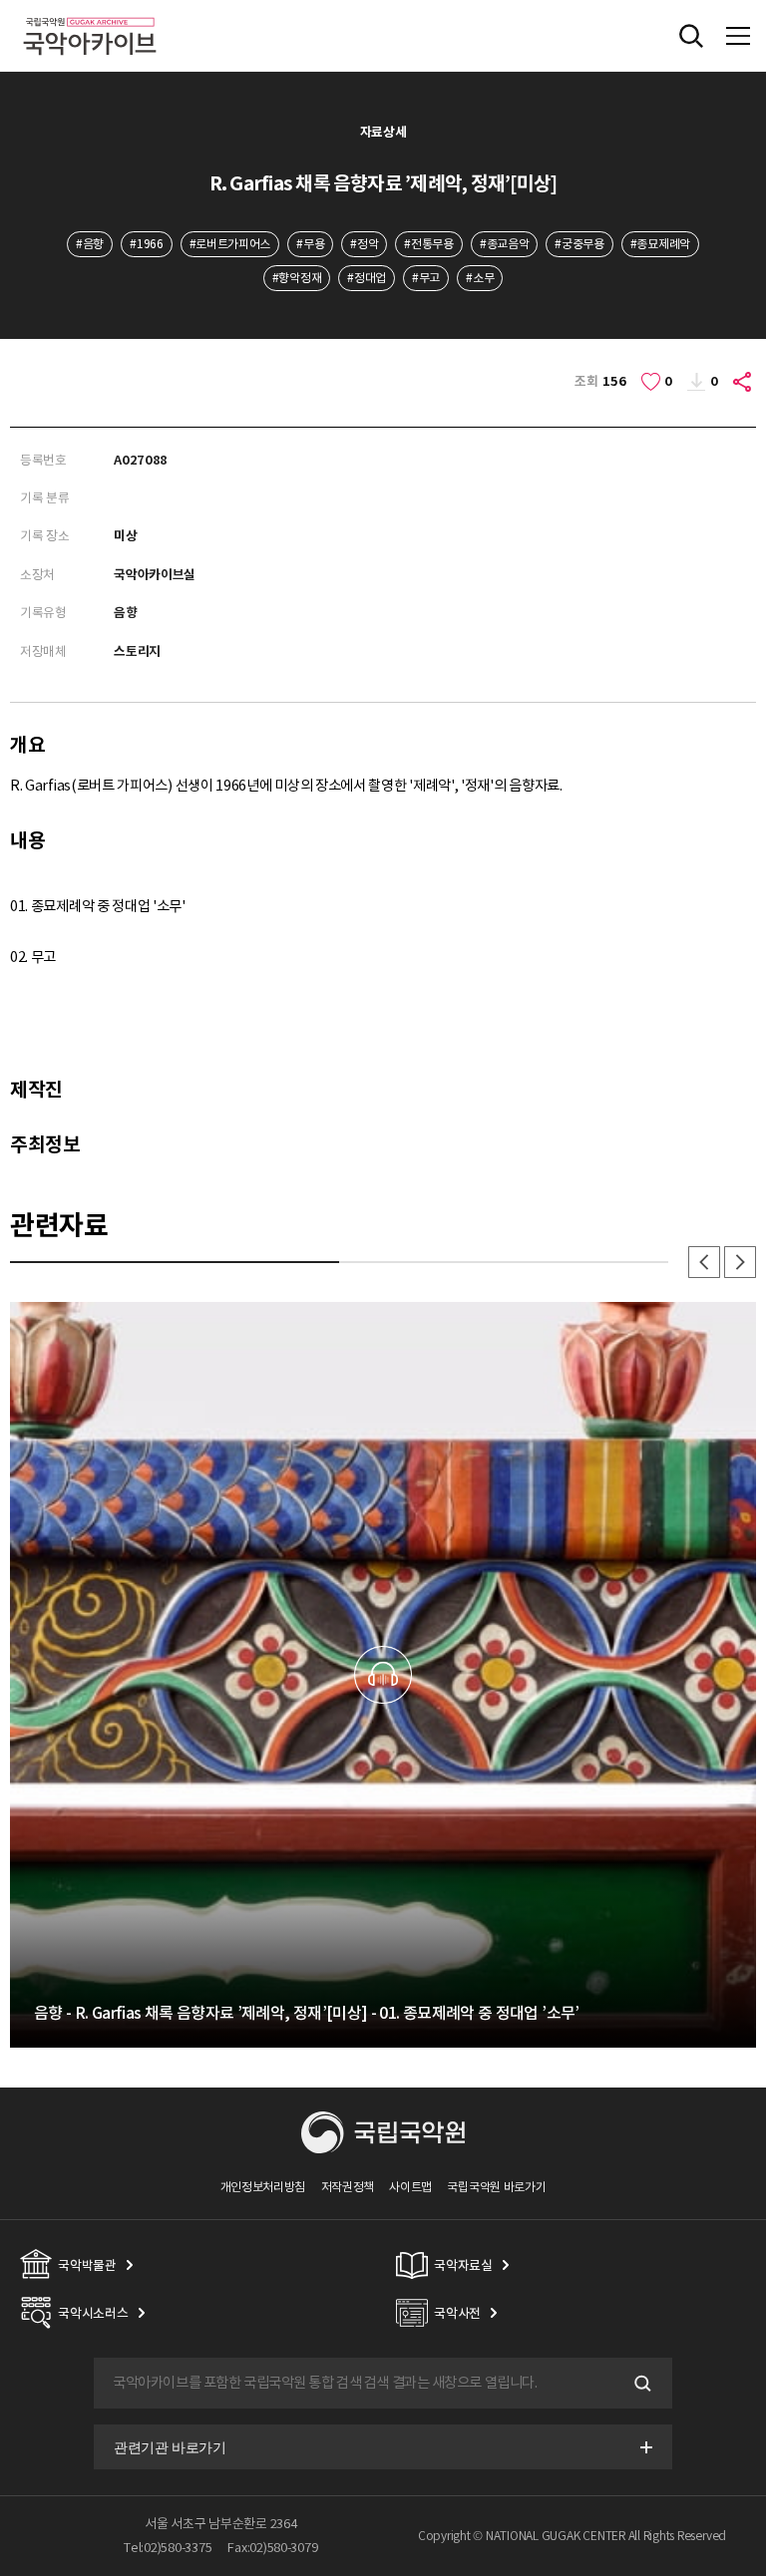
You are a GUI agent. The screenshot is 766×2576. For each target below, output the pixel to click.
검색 (640, 2384)
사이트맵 (410, 2187)
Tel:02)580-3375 (168, 2548)
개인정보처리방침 (263, 2187)
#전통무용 (428, 244)
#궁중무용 (579, 244)
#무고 (426, 278)
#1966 (146, 244)
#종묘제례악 (660, 244)
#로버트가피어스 (230, 244)
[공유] (743, 382)
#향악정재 (297, 278)
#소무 (480, 278)
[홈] (90, 14)
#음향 (90, 244)
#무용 (310, 244)
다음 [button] (740, 1262)
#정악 (364, 244)
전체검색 (691, 36)
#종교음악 (504, 244)
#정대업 (367, 278)
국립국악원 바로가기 (496, 2187)
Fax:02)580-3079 (272, 2548)
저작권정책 (348, 2187)
